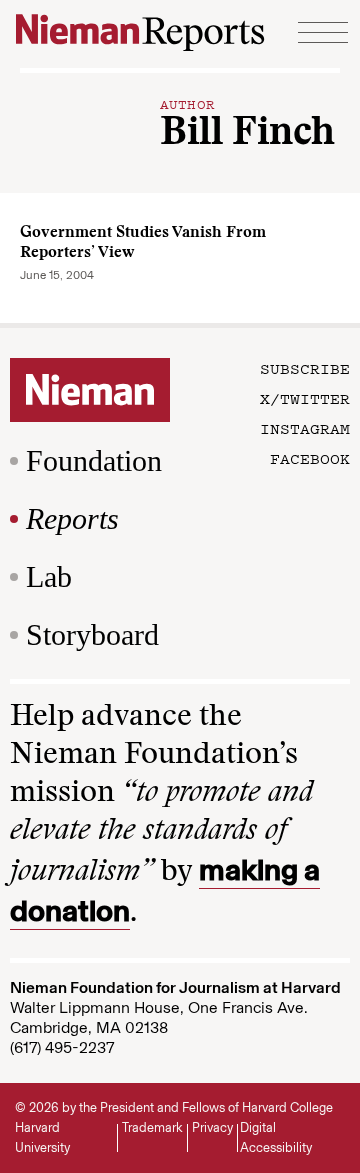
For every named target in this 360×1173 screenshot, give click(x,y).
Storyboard (92, 634)
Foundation (94, 460)
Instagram (305, 428)
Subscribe (305, 368)
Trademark (152, 1127)
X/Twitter (305, 398)
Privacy (212, 1127)
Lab (49, 576)
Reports (72, 518)
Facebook (310, 458)
